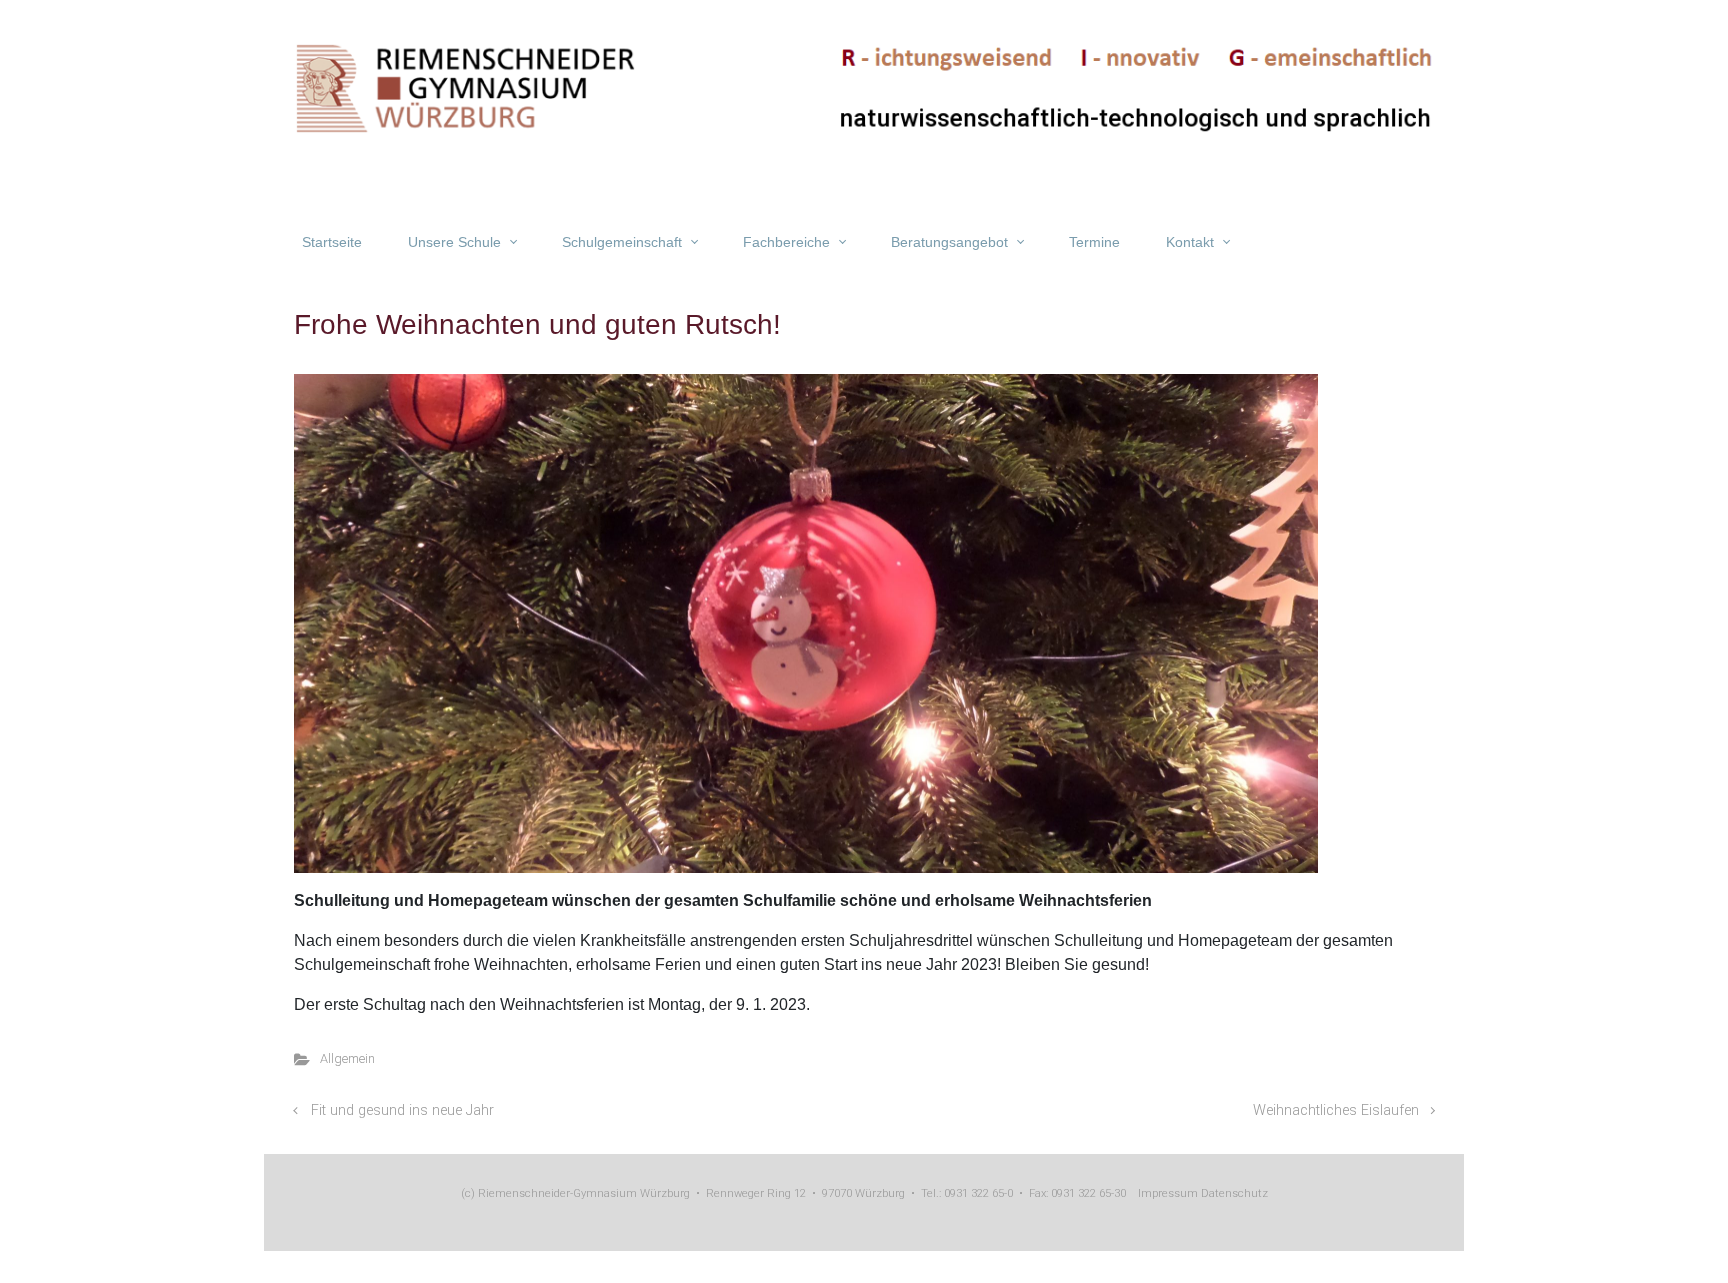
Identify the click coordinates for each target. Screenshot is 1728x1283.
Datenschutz (1233, 1193)
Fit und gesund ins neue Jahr (402, 1110)
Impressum (1168, 1193)
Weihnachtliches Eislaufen (1336, 1110)
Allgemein (347, 1058)
